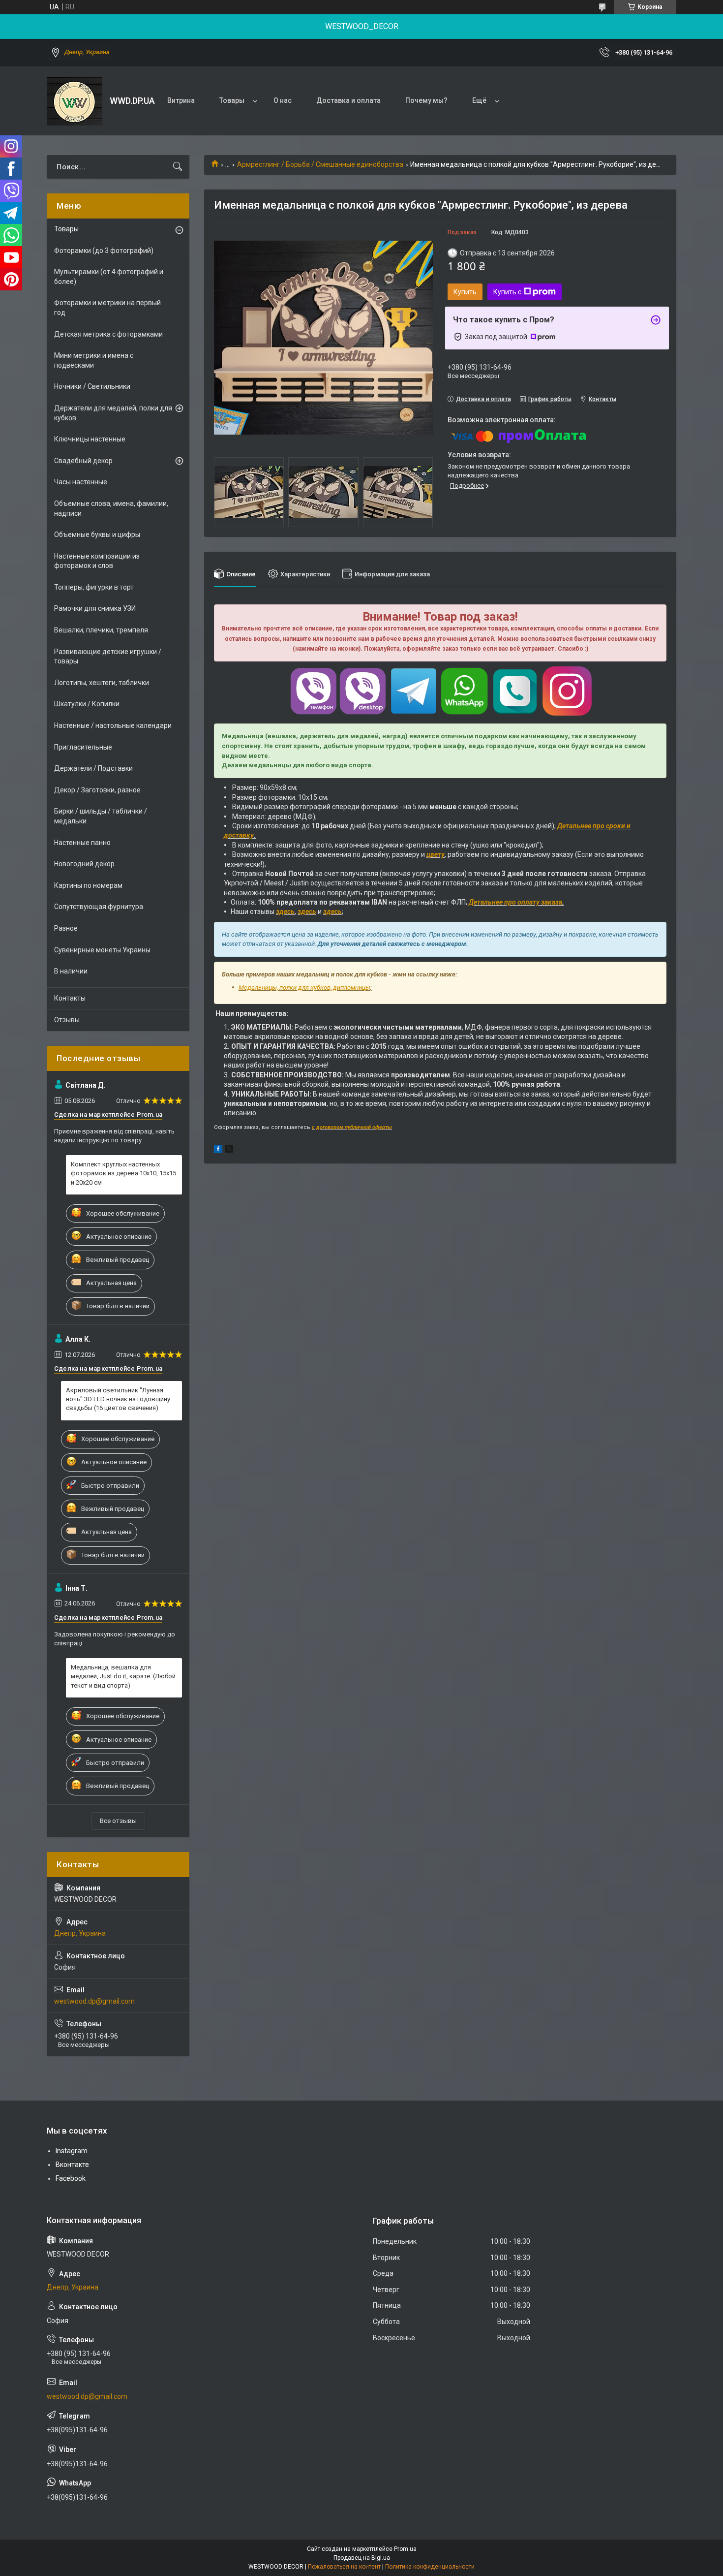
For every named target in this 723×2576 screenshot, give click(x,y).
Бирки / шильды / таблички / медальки (101, 816)
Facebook (71, 2178)
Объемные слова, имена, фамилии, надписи (111, 508)
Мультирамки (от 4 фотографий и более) (109, 277)
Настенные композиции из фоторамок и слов (97, 561)
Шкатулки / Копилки (87, 704)
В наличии (71, 971)
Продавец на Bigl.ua (362, 2558)
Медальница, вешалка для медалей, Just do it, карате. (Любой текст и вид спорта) (123, 1676)
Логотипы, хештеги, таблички (102, 683)
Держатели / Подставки (93, 768)
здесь (285, 911)
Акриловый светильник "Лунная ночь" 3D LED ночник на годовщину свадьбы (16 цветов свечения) (118, 1399)
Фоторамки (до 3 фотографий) (104, 251)
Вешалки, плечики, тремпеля (101, 630)
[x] (229, 1150)
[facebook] (218, 1150)
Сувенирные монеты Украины (102, 950)
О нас (283, 100)
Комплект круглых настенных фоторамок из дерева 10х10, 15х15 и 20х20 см (123, 1173)
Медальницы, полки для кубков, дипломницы (304, 988)
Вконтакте (72, 2165)
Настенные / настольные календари (113, 725)
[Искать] (178, 167)
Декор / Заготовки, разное (97, 790)
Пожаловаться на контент (344, 2567)
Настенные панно (82, 843)
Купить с (507, 292)
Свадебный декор (83, 461)
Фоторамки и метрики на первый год (107, 308)
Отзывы (67, 1020)
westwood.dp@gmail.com (94, 2001)
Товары (232, 100)
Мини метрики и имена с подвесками (94, 360)
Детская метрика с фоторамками (108, 334)
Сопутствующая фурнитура (99, 907)
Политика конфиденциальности (430, 2567)
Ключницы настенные (90, 439)
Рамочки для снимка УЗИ (95, 608)
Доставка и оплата (348, 100)
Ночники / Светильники (92, 386)
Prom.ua (405, 2549)
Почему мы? (426, 100)
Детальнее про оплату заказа (515, 902)
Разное (66, 928)
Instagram (72, 2151)
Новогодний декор (84, 864)
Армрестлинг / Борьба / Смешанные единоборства (320, 164)
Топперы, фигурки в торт (94, 587)
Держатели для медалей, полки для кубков (113, 413)
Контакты (70, 998)
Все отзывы (118, 1821)
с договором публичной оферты (352, 1127)
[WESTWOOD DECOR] (75, 101)
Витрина (181, 100)
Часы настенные (81, 482)
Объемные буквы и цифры (97, 534)
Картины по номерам (88, 885)
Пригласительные (83, 747)
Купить (465, 292)
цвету (436, 854)
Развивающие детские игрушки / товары (108, 657)
